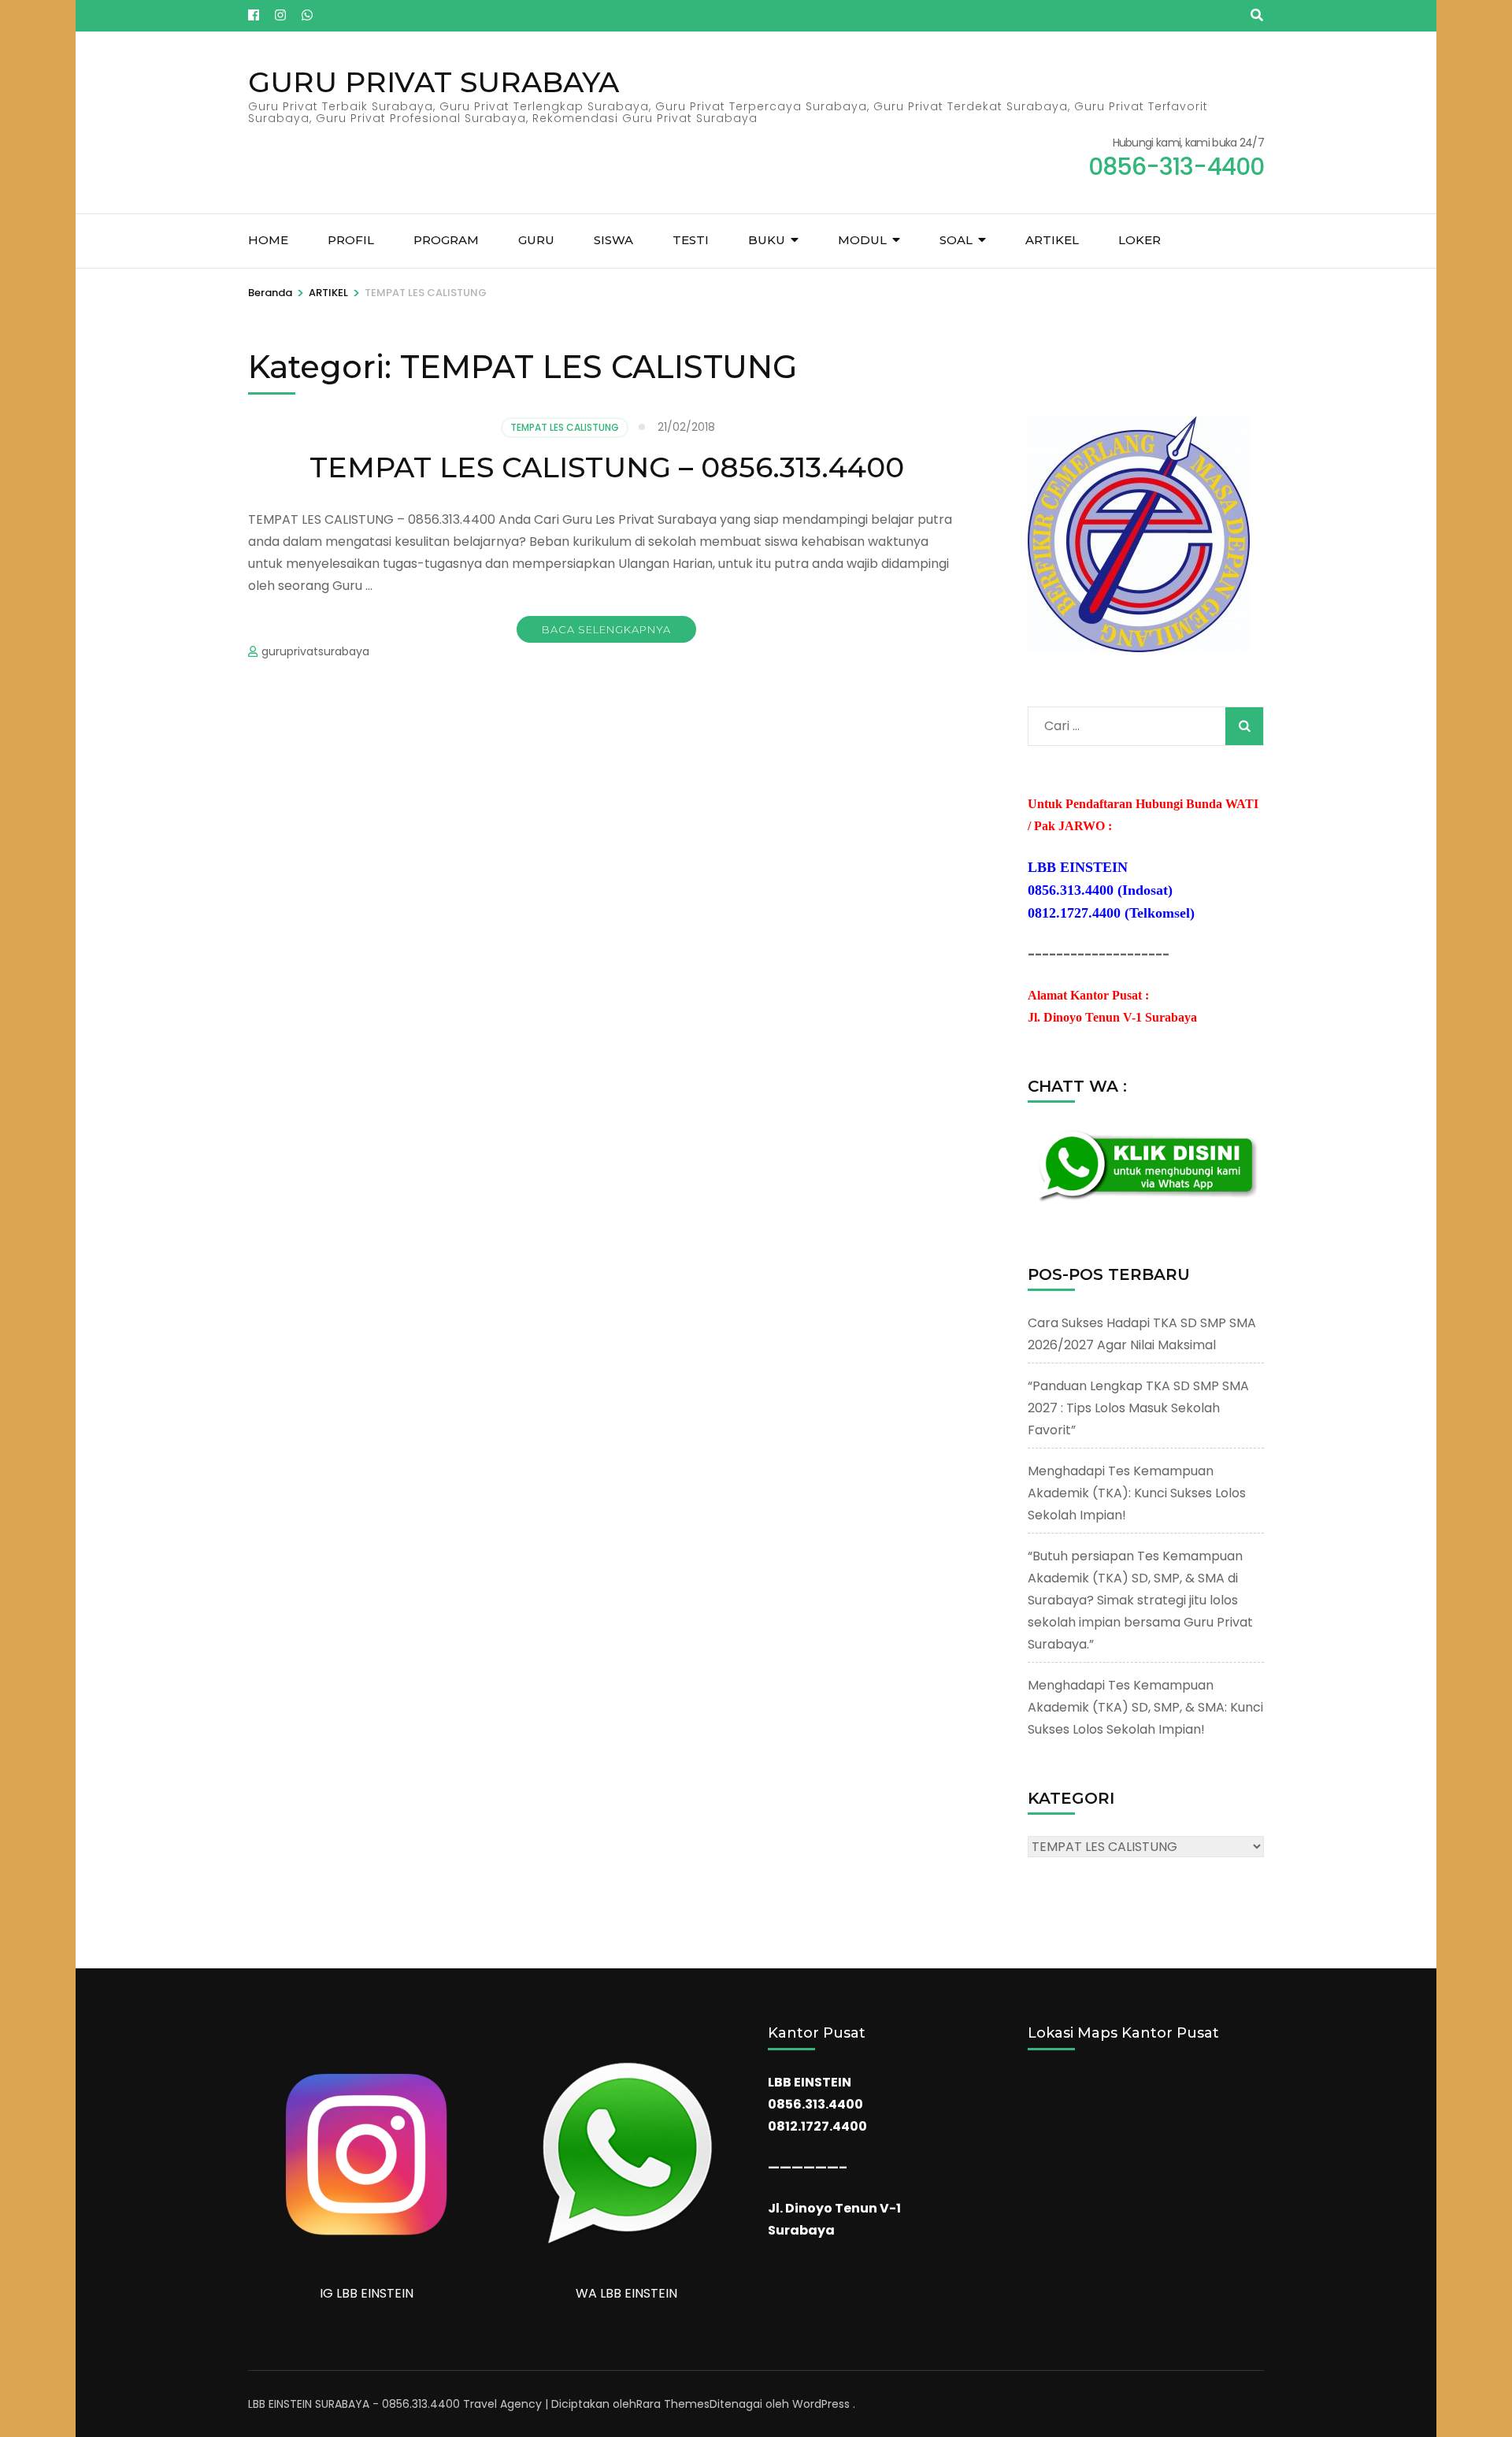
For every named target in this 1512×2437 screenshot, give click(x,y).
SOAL (956, 240)
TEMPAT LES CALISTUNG (565, 427)
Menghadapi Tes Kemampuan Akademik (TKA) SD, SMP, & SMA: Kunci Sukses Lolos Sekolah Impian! (1145, 1707)
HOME (268, 240)
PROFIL (351, 240)
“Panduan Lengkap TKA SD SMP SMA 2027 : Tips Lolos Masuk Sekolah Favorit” (1138, 1408)
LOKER (1140, 240)
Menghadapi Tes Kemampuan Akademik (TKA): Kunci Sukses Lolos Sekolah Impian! (1137, 1493)
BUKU (767, 240)
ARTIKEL (1052, 240)
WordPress (821, 2404)
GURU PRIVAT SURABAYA (434, 82)
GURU (536, 240)
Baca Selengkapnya (606, 629)
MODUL (862, 240)
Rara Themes (673, 2404)
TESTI (691, 240)
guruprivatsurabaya (315, 651)
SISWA (613, 240)
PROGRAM (446, 240)
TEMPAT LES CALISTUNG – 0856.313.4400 (607, 467)
